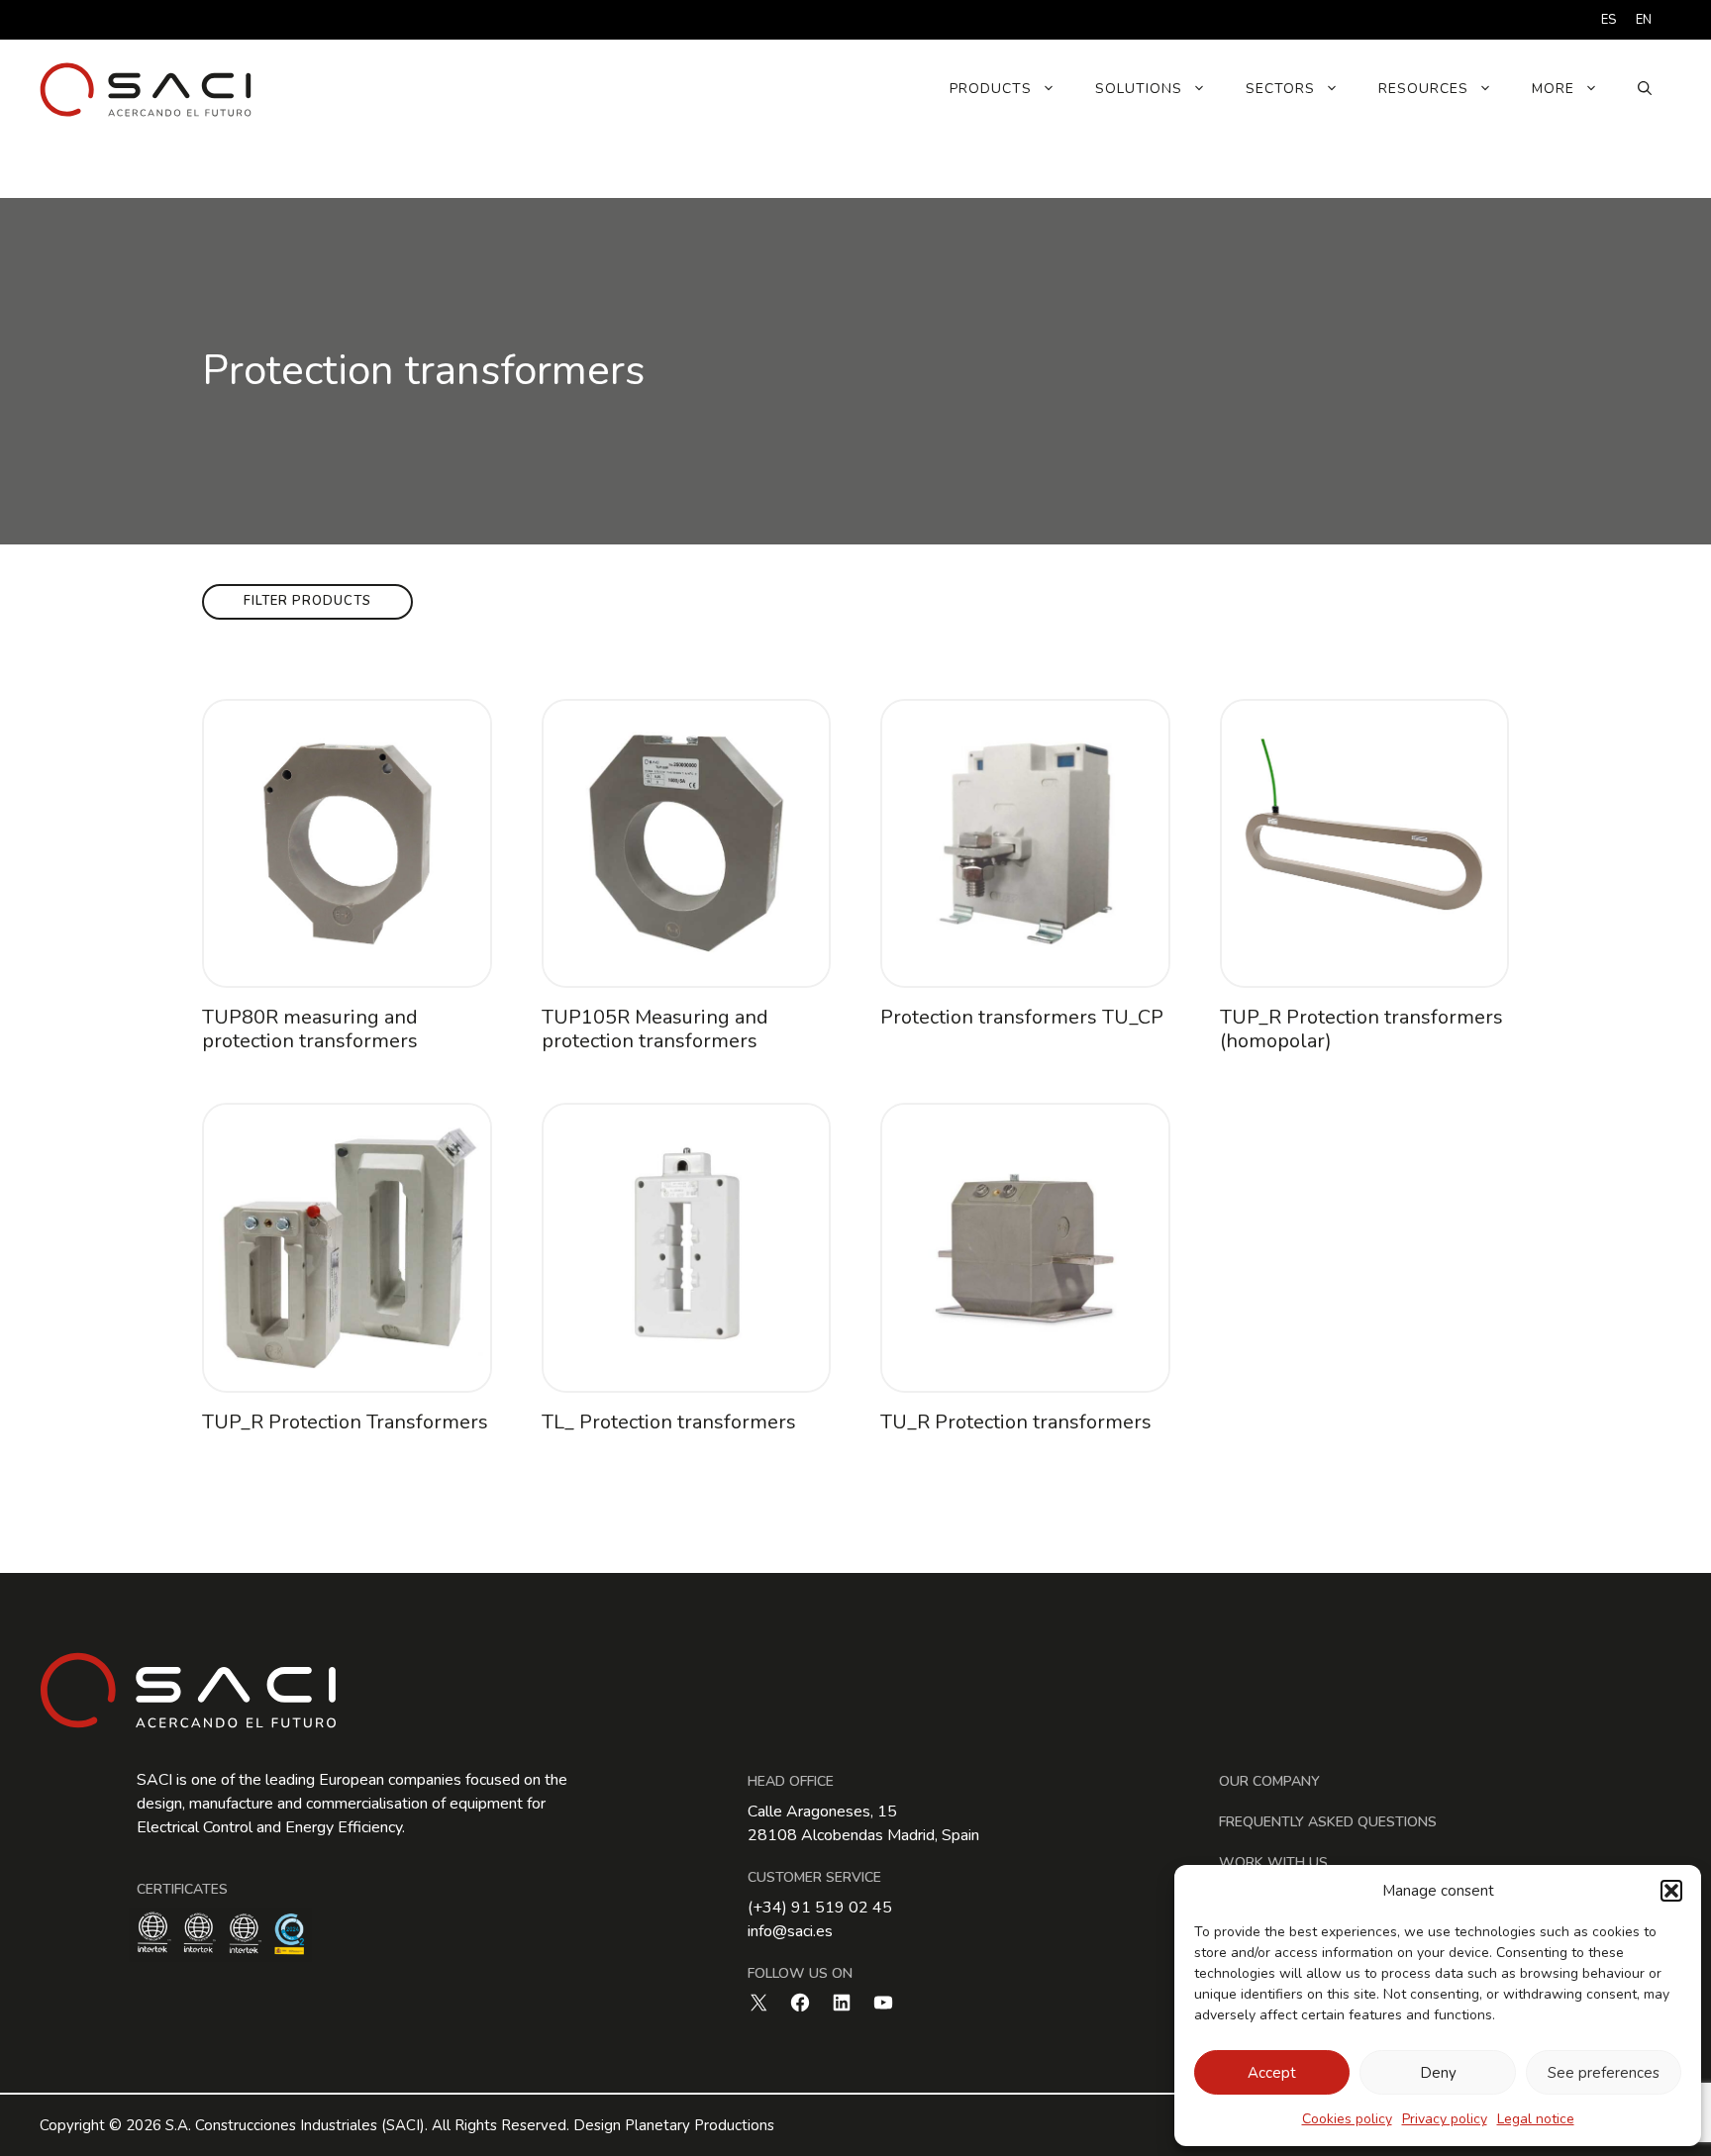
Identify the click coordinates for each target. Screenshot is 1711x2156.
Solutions (1139, 89)
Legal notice (1536, 2119)
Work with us (1273, 1862)
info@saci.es (790, 1931)
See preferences (1604, 2073)
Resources (1423, 89)
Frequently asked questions (1328, 1822)
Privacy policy (1445, 2119)
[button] (1671, 1891)
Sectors (1280, 89)
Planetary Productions (700, 2125)
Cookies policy (1347, 2119)
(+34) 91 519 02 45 (820, 1908)
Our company (1269, 1781)
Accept (1272, 2073)
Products (991, 89)
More (1553, 89)
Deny (1438, 2073)
